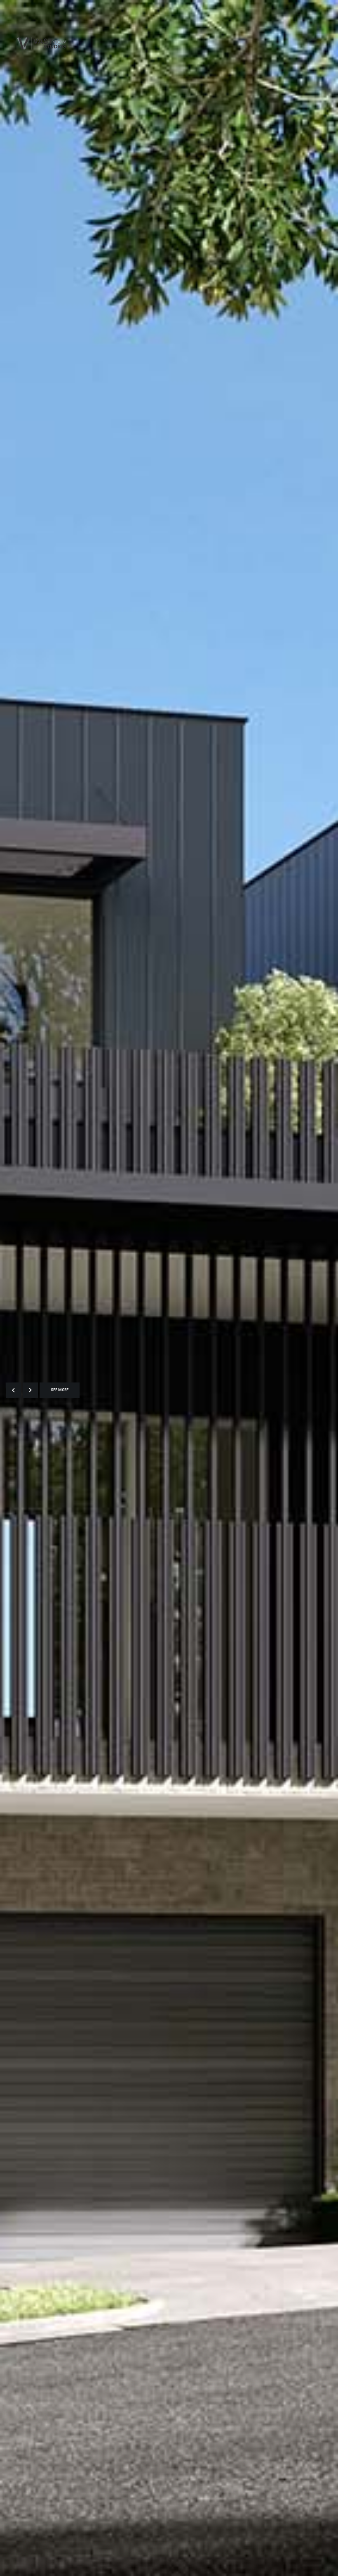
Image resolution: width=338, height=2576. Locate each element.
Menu (317, 44)
